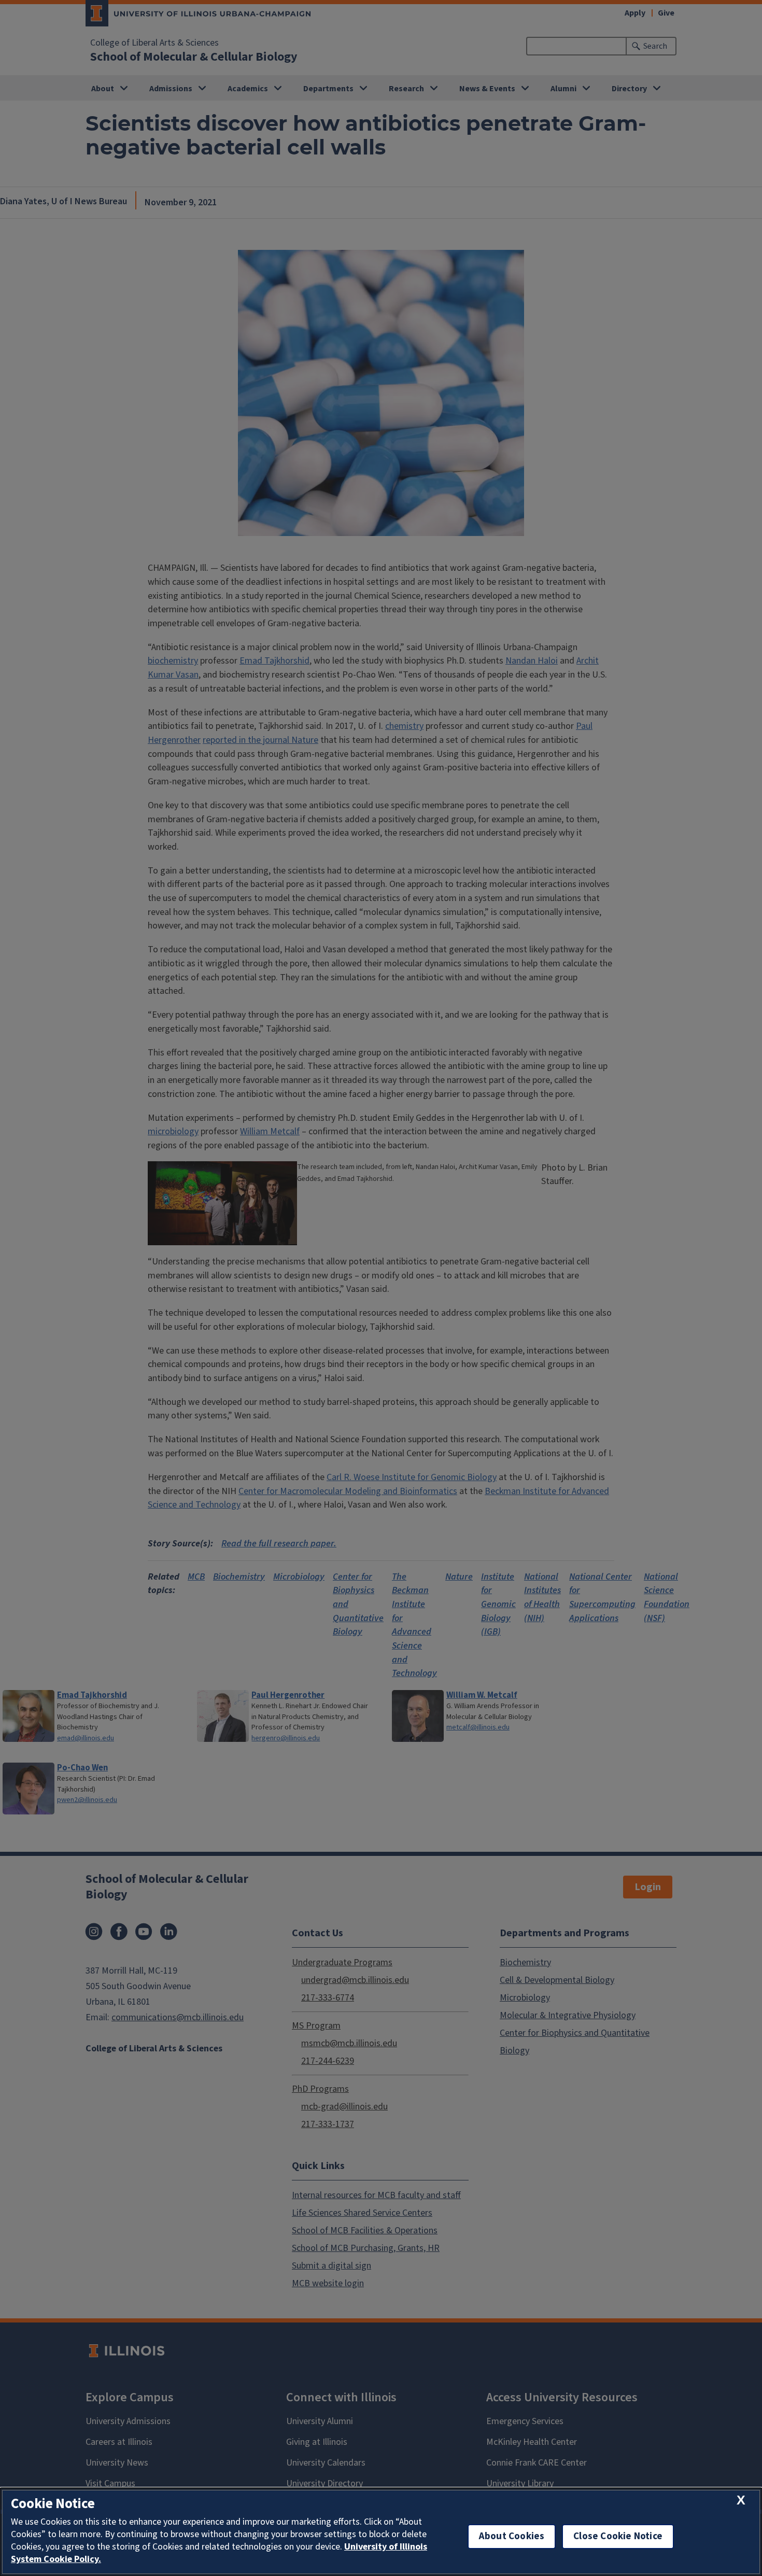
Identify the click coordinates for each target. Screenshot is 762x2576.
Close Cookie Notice (618, 2536)
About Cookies (512, 2536)
